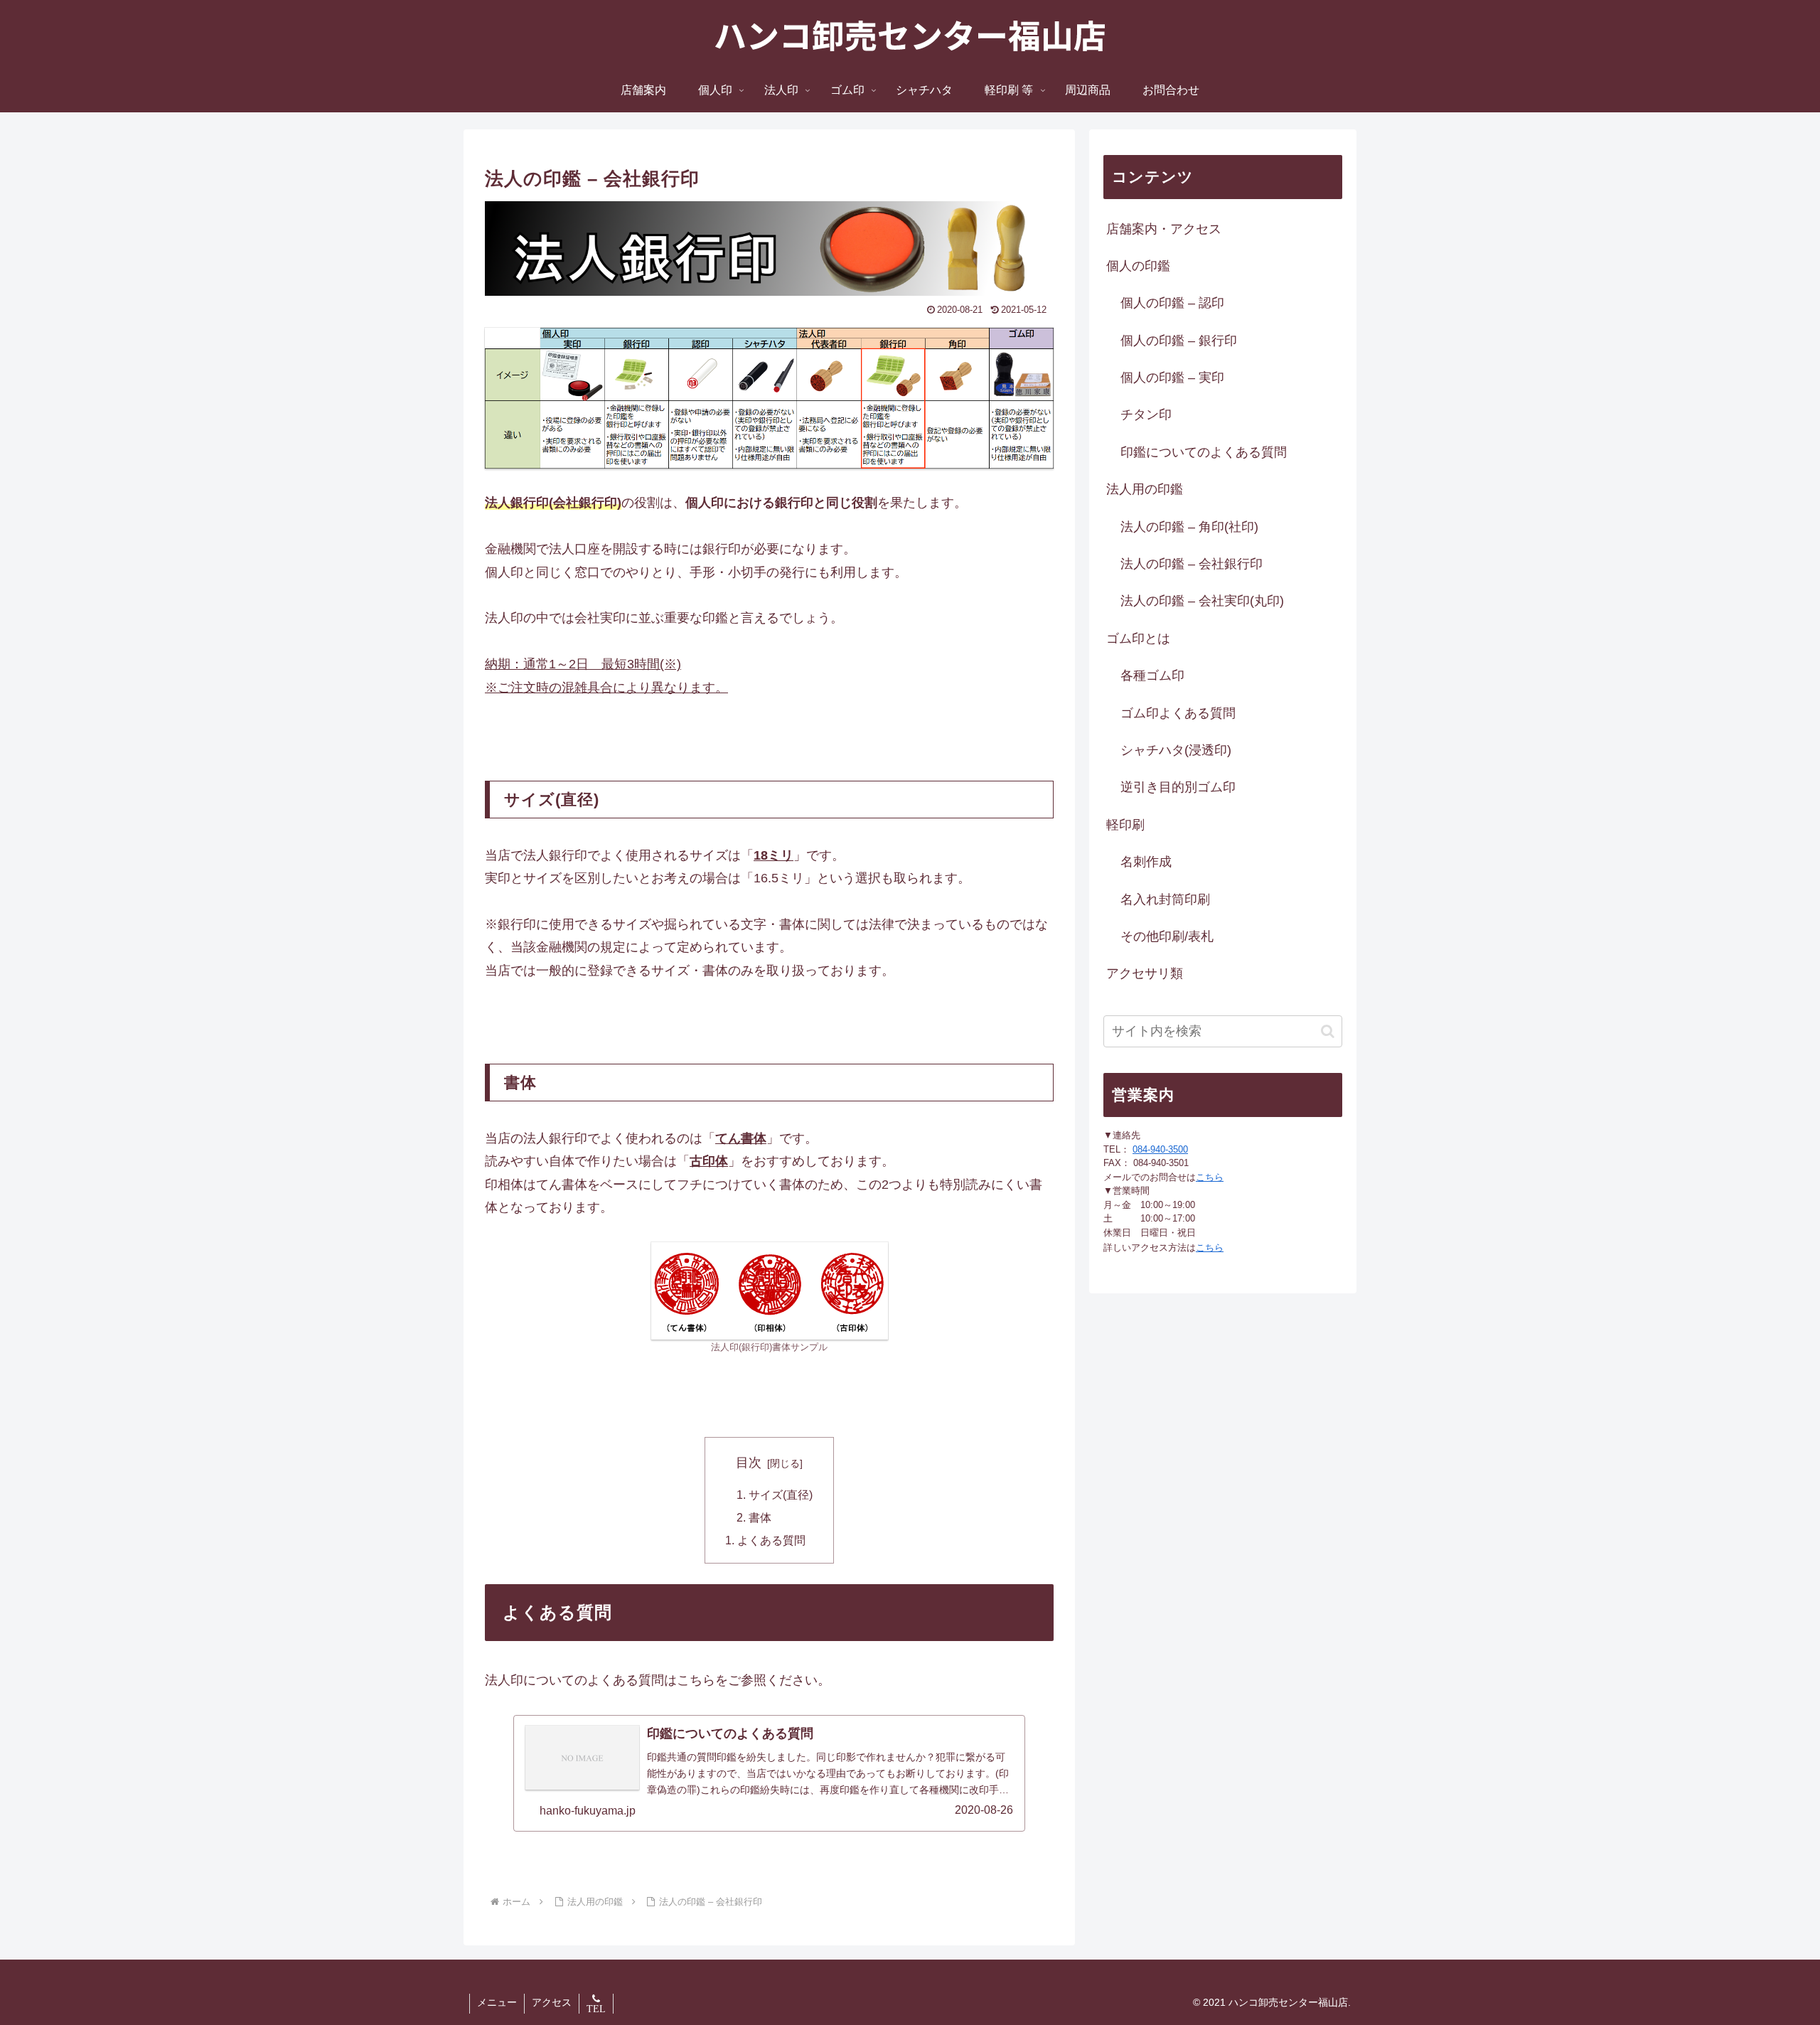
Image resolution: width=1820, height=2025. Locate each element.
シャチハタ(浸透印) (1176, 750)
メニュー (497, 2002)
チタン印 (1146, 415)
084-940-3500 (1160, 1149)
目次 (749, 1463)
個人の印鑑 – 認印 (1172, 303)
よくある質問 (771, 1540)
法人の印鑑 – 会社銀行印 (1192, 564)
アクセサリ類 (1145, 973)
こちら (1210, 1177)
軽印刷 (1125, 825)
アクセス (552, 2002)
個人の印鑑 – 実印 (1172, 378)
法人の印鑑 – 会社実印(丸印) (1202, 601)
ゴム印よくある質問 (1178, 713)
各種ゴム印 (1152, 675)
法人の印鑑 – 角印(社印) (1189, 527)
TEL (596, 2009)
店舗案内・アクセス (1164, 229)
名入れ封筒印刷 (1165, 899)
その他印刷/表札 (1167, 936)
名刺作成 (1146, 862)
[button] (1328, 1031)
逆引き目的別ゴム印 (1178, 787)
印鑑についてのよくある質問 (1204, 452)
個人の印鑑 (1138, 266)
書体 (760, 1517)
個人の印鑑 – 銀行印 (1179, 341)
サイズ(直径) (781, 1495)
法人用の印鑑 (1145, 489)
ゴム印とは (1138, 639)
